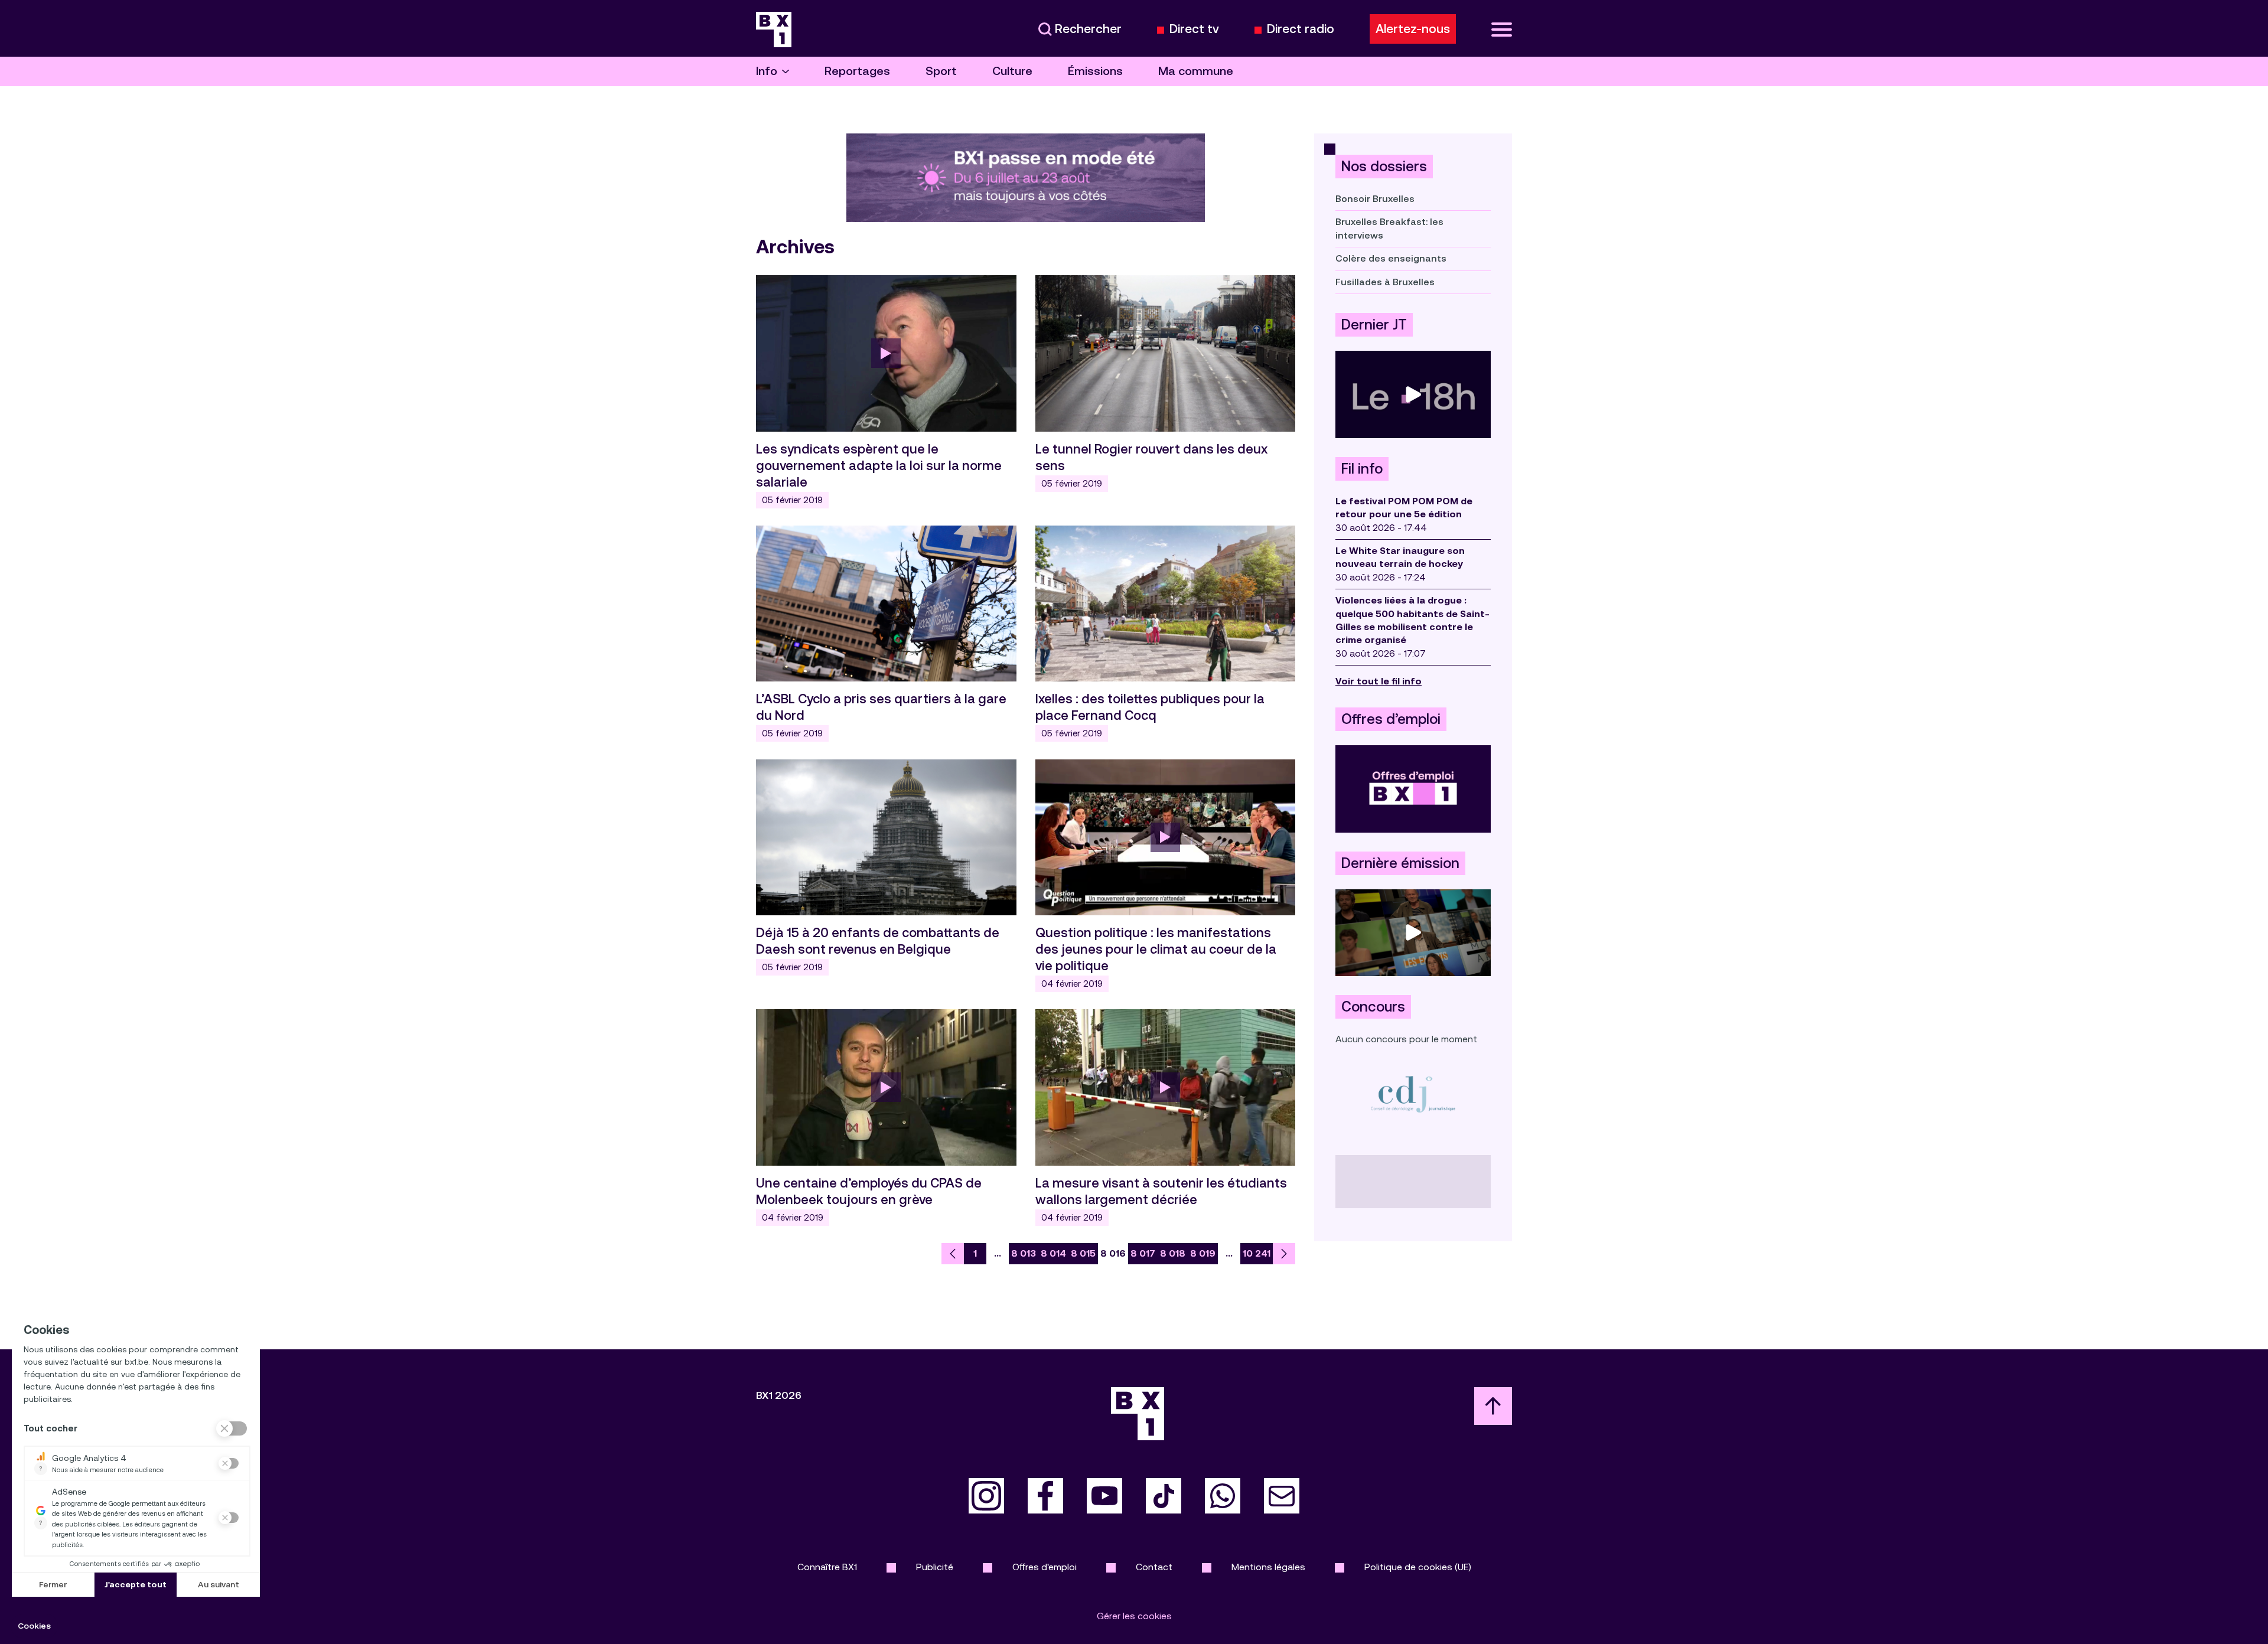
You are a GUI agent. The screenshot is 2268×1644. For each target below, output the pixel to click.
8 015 (1083, 1253)
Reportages (857, 71)
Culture (1012, 71)
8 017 (1143, 1253)
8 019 (1203, 1253)
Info (767, 71)
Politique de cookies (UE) (1418, 1567)
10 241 (1257, 1253)
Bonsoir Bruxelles (1375, 199)
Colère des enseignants (1391, 258)
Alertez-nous (1413, 29)
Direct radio (1301, 29)
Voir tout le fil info (1379, 681)
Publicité (935, 1567)
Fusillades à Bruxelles (1385, 282)
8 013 (1024, 1253)
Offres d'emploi (1045, 1567)
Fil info (1362, 469)
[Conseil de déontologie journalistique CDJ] (1413, 1094)
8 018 (1173, 1253)
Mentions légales (1268, 1567)
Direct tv (1194, 29)
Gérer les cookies (1134, 1616)
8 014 (1053, 1253)
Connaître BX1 (827, 1567)
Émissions (1095, 71)
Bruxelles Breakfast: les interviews (1389, 228)
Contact (1154, 1567)
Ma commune (1196, 71)
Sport (941, 71)
